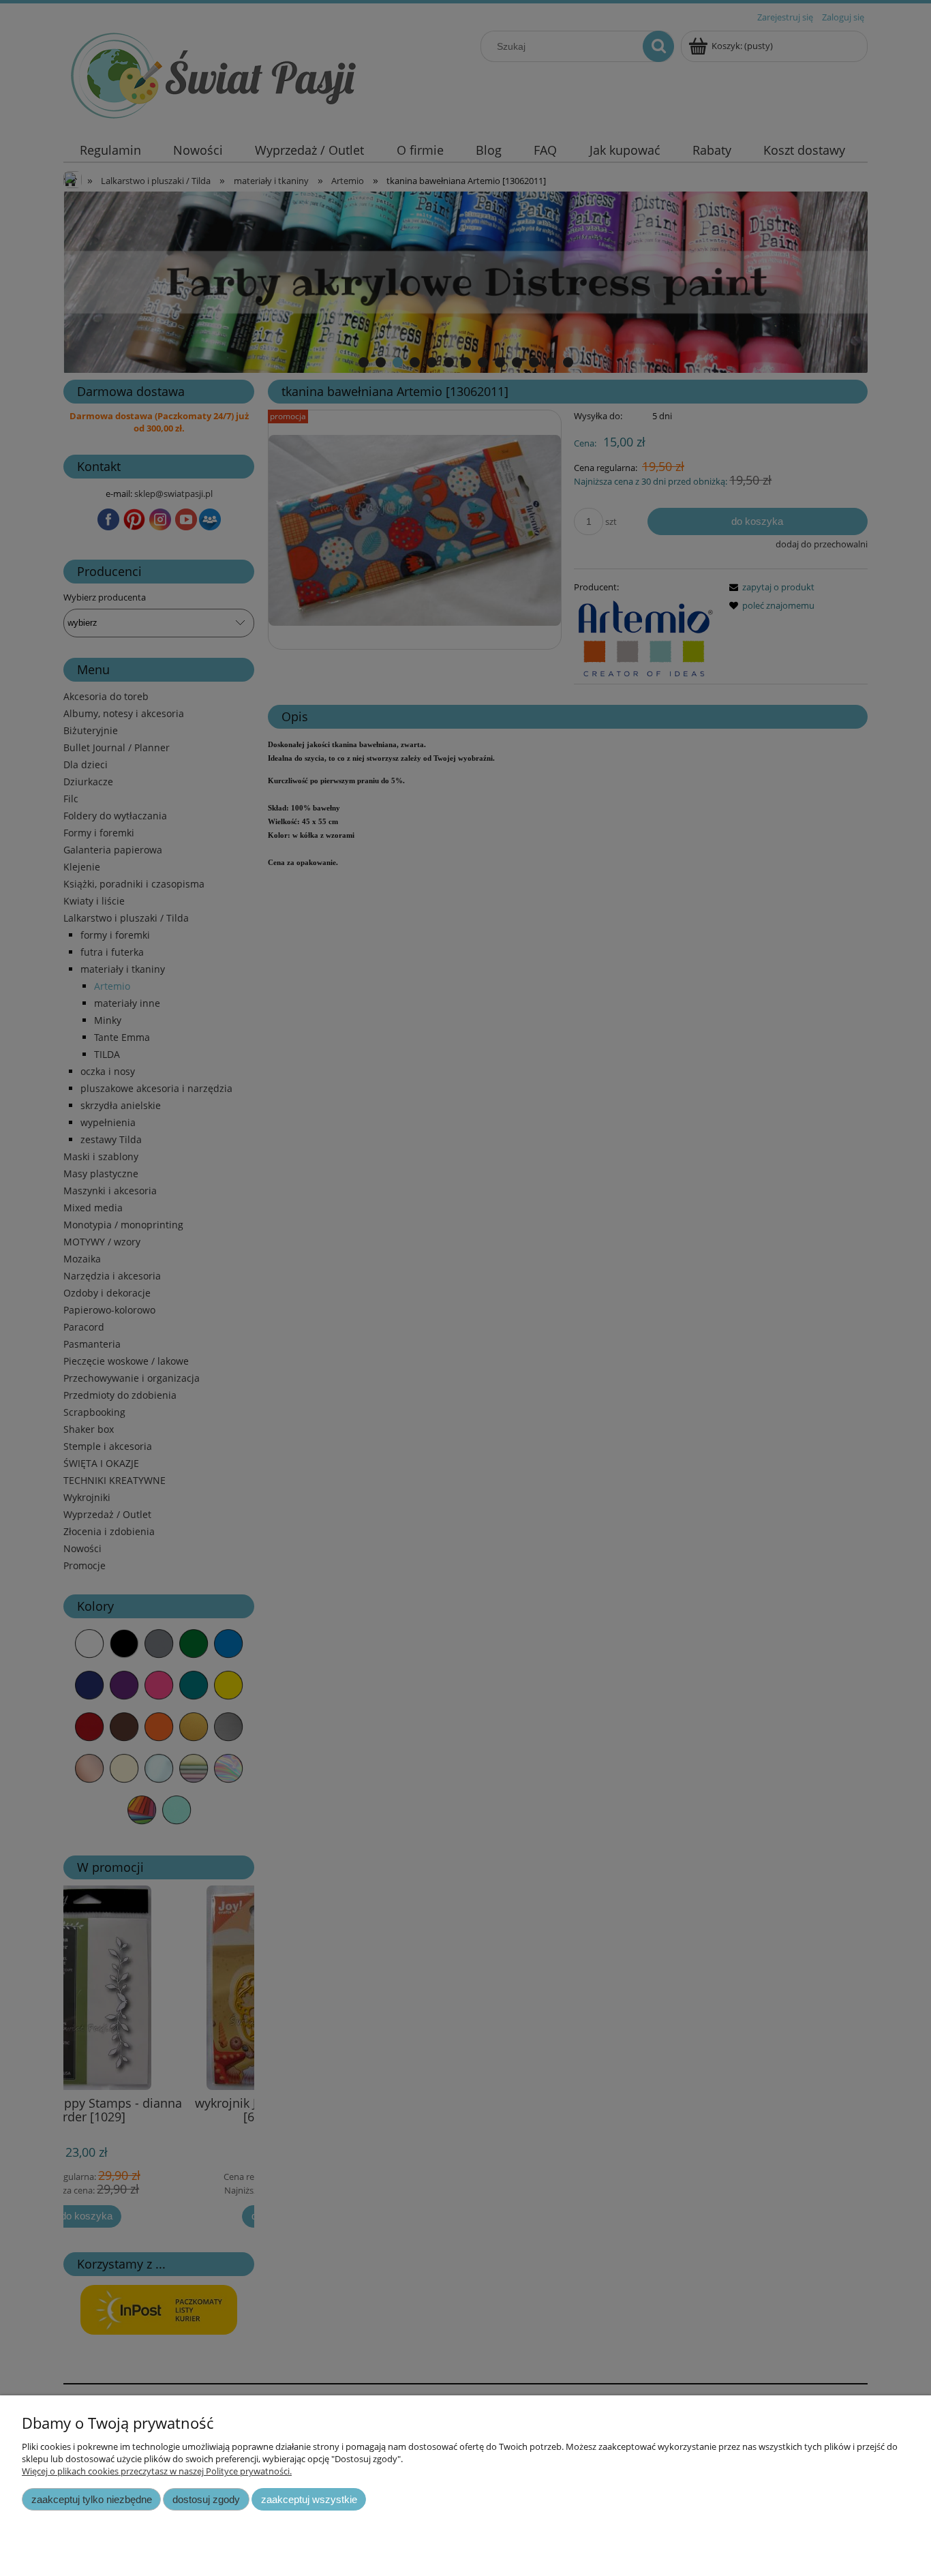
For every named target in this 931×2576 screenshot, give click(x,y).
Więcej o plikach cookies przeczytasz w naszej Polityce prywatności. (157, 2471)
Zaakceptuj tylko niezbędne (92, 2499)
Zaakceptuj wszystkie (309, 2499)
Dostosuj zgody (206, 2499)
